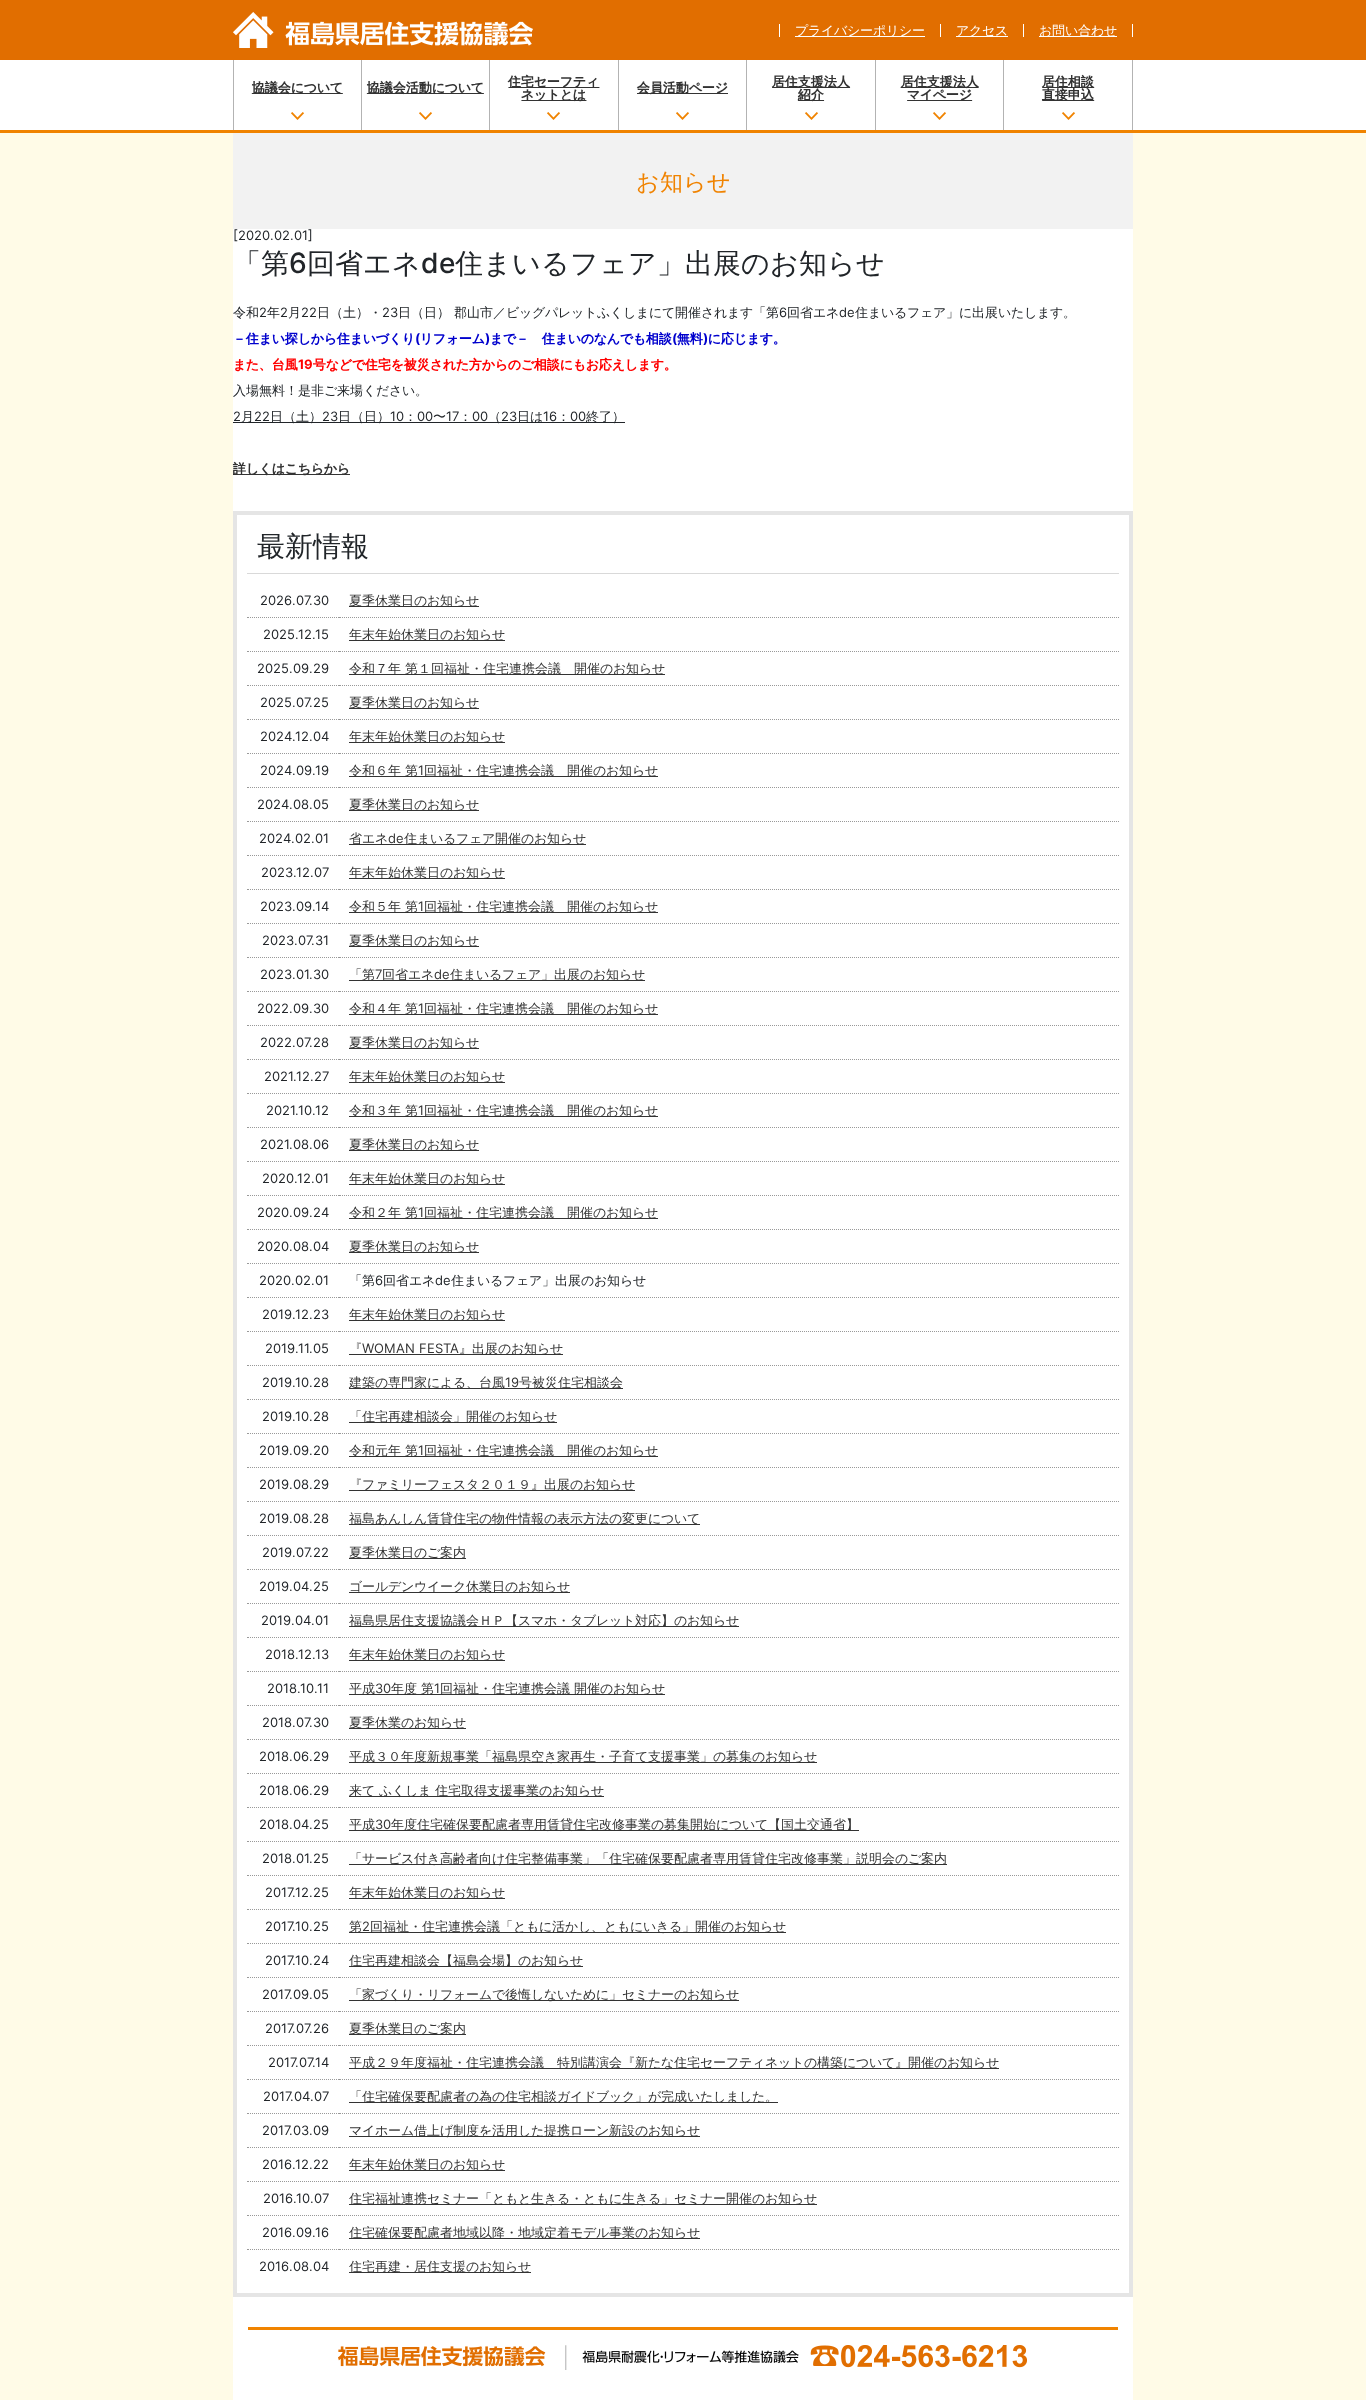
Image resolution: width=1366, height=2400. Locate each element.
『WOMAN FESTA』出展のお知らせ (456, 1348)
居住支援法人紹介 (811, 87)
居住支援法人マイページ (940, 87)
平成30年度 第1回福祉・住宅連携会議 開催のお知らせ (507, 1688)
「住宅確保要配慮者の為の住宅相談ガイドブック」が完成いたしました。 (563, 2096)
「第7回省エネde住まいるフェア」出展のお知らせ (497, 974)
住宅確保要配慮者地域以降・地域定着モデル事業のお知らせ (524, 2232)
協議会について (297, 87)
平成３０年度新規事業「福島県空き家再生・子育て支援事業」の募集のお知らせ (583, 1756)
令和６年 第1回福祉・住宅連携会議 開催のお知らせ (503, 770)
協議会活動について (425, 87)
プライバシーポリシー (860, 30)
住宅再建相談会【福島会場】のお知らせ (466, 1960)
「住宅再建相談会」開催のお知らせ (453, 1416)
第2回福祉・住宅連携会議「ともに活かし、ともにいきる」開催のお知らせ (567, 1926)
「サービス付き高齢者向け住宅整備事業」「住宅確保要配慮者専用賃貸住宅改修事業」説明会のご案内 (648, 1858)
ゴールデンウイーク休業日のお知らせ (459, 1586)
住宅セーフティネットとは (553, 87)
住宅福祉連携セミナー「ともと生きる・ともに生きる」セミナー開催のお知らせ (583, 2198)
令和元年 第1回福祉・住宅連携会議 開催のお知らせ (503, 1450)
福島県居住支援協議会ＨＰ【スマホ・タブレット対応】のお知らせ (544, 1620)
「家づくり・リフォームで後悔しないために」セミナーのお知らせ (544, 1994)
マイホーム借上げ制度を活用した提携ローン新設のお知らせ (524, 2130)
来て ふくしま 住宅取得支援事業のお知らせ (476, 1790)
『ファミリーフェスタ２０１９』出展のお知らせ (492, 1484)
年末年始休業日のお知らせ (427, 634)
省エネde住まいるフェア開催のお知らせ (467, 838)
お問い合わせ (1078, 30)
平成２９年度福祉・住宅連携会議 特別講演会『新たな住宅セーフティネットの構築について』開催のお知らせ (674, 2062)
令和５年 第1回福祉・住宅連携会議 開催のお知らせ (503, 906)
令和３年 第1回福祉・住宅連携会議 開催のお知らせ (503, 1110)
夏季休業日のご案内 (407, 1552)
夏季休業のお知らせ (407, 1722)
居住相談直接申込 (1068, 87)
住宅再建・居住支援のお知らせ (440, 2266)
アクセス (982, 30)
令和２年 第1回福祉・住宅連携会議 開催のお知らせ (503, 1212)
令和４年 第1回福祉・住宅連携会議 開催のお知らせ (503, 1008)
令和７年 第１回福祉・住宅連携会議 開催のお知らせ (507, 668)
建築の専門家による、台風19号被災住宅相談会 (486, 1382)
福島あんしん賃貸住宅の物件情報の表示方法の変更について (524, 1518)
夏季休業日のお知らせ (414, 600)
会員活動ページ (682, 87)
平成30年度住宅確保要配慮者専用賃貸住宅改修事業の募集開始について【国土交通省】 (604, 1824)
